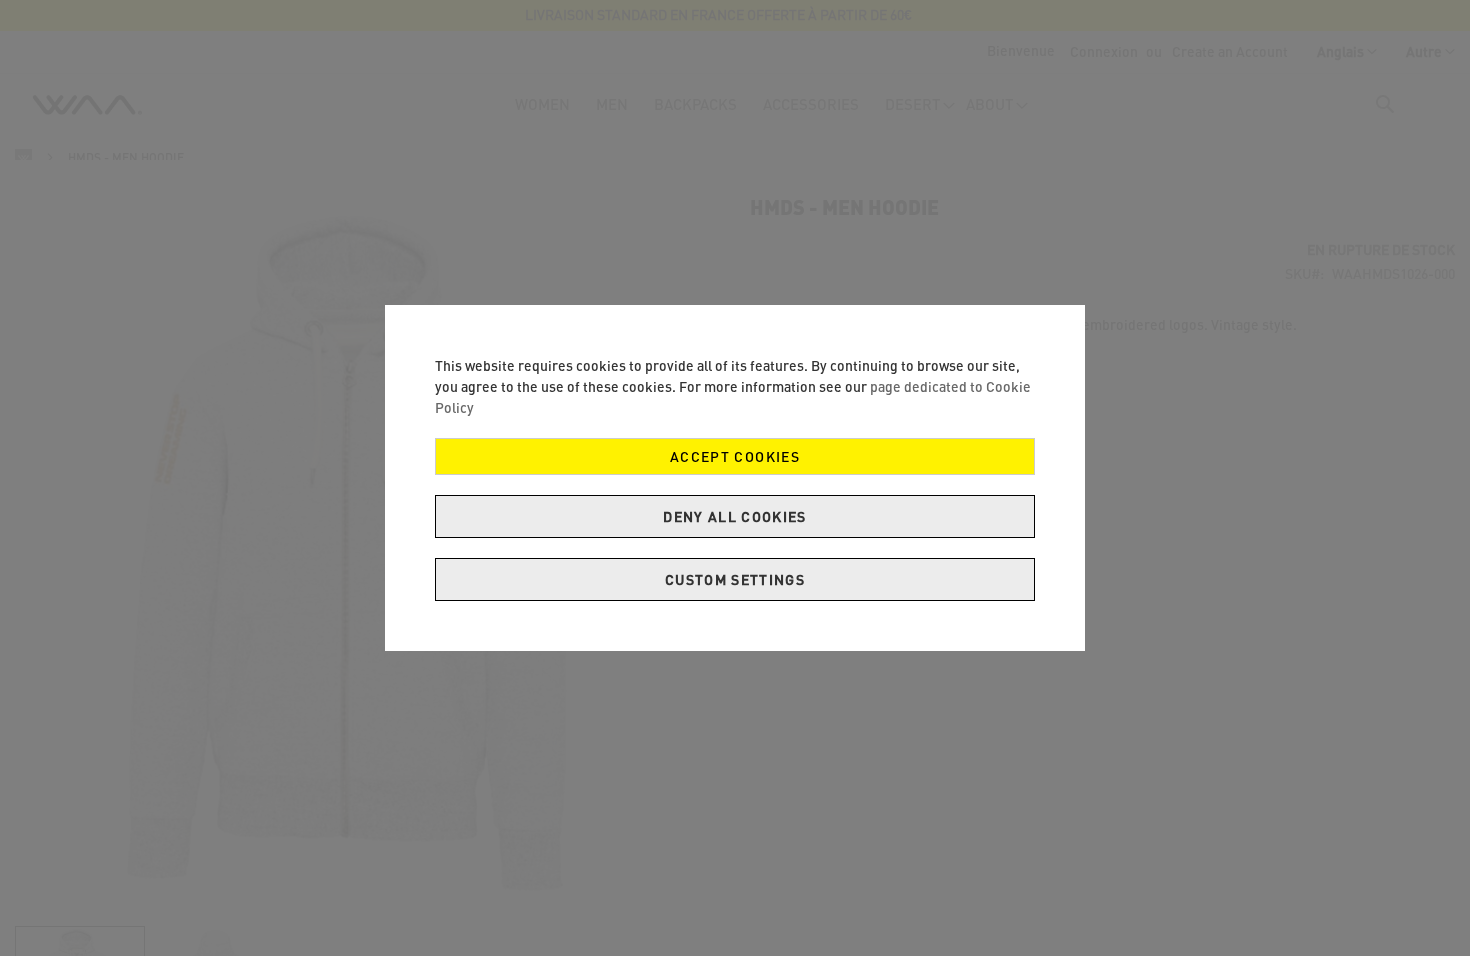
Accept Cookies (735, 456)
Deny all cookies (735, 516)
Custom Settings (735, 579)
